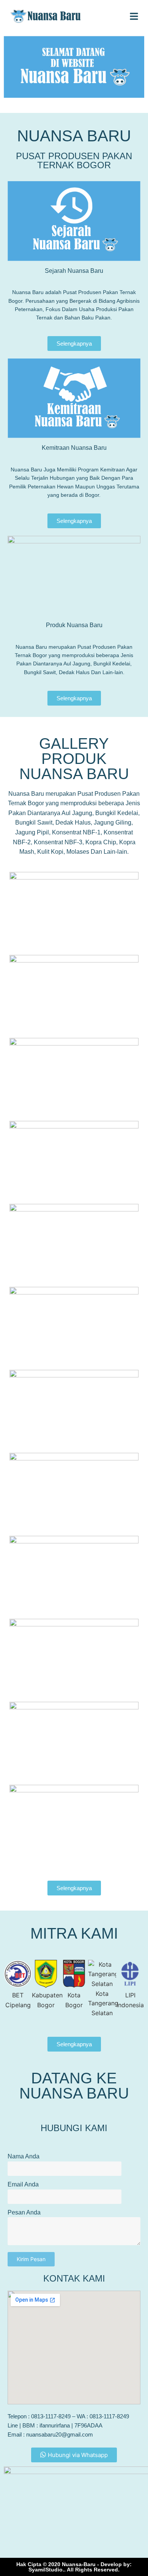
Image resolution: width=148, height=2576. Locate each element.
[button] (11, 1989)
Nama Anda (24, 2156)
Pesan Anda (24, 2212)
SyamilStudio (46, 2570)
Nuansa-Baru (79, 2564)
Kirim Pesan (31, 2259)
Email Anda (23, 2184)
